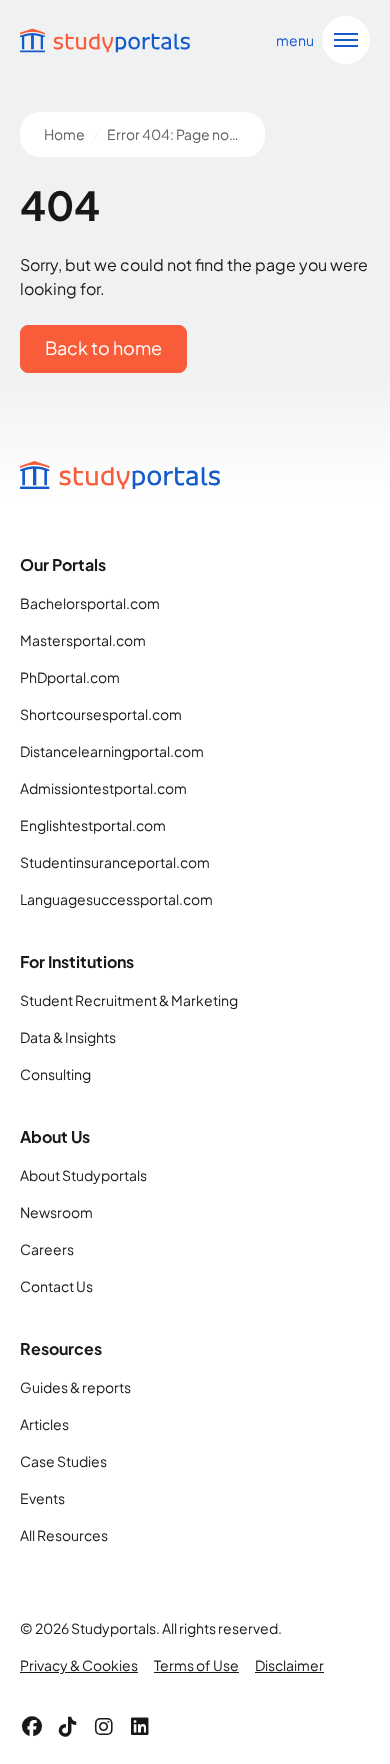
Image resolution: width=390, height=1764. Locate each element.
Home (64, 134)
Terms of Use (196, 1665)
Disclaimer (289, 1665)
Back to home (103, 347)
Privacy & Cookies (79, 1665)
